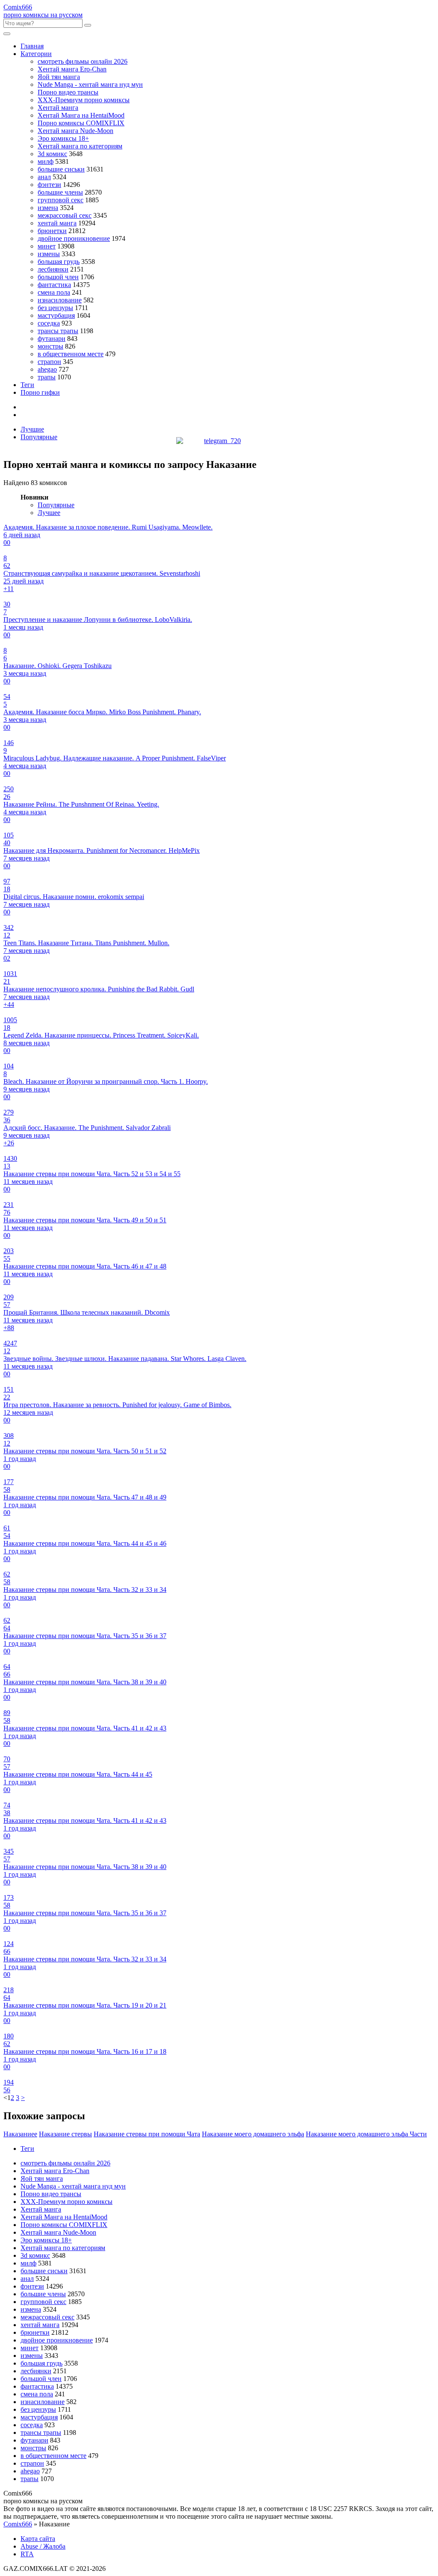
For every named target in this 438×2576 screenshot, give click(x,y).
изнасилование (60, 300)
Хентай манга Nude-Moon (75, 131)
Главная (32, 46)
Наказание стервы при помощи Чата (147, 2134)
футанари (52, 339)
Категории (36, 54)
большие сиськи (61, 169)
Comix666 (18, 2524)
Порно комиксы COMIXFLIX (81, 123)
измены (49, 254)
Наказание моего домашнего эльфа (253, 2134)
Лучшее (49, 513)
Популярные (39, 437)
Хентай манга (58, 108)
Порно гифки (40, 392)
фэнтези (49, 185)
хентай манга (57, 223)
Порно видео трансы (68, 92)
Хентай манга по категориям (80, 146)
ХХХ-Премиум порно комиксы (84, 100)
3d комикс (52, 154)
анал (44, 177)
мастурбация (56, 315)
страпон (49, 362)
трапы (47, 377)
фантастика (54, 285)
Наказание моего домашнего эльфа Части (366, 2134)
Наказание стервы (65, 2134)
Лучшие (32, 429)
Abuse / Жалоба (43, 2546)
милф (46, 161)
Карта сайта (38, 2539)
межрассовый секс (65, 215)
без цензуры (55, 308)
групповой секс (61, 200)
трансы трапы (58, 331)
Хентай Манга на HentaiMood (81, 115)
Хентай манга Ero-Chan (72, 69)
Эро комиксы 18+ (63, 138)
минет (47, 246)
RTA (27, 2554)
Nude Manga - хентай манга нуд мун (90, 84)
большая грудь (59, 262)
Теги (27, 385)
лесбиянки (53, 269)
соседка (49, 323)
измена (48, 208)
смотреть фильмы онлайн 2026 (83, 61)
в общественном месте (71, 354)
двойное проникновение (74, 238)
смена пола (54, 292)
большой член (58, 277)
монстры (50, 346)
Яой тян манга (59, 77)
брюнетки (52, 231)
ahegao (47, 369)
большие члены (60, 192)
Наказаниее (20, 2134)
